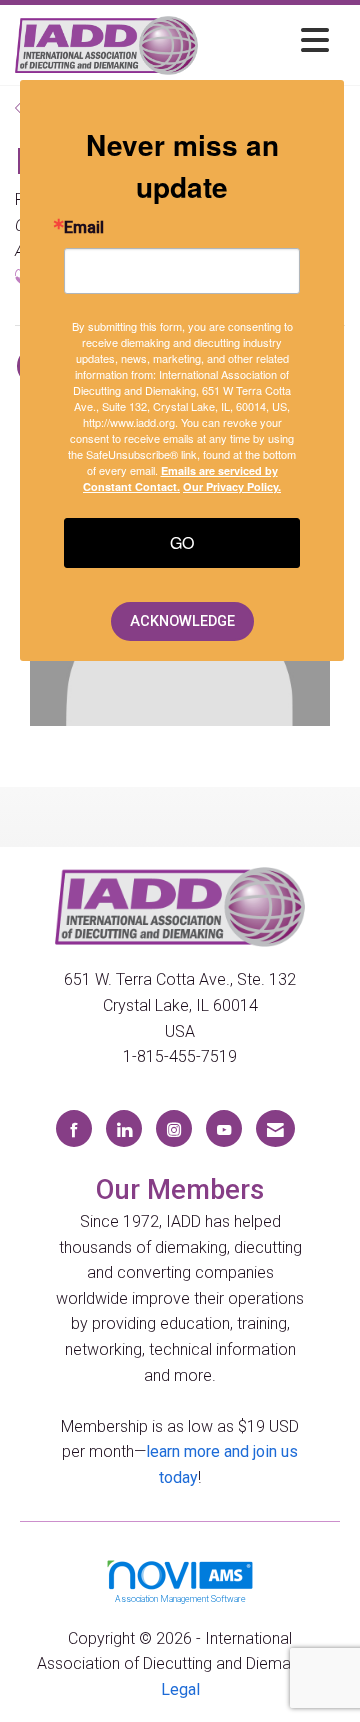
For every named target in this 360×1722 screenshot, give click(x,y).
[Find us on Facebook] (74, 1128)
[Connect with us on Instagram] (174, 1128)
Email (84, 228)
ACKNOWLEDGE (182, 621)
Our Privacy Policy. (232, 486)
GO (182, 542)
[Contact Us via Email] (275, 1128)
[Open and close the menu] (269, 41)
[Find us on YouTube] (224, 1128)
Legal (180, 1689)
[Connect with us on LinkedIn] (124, 1128)
